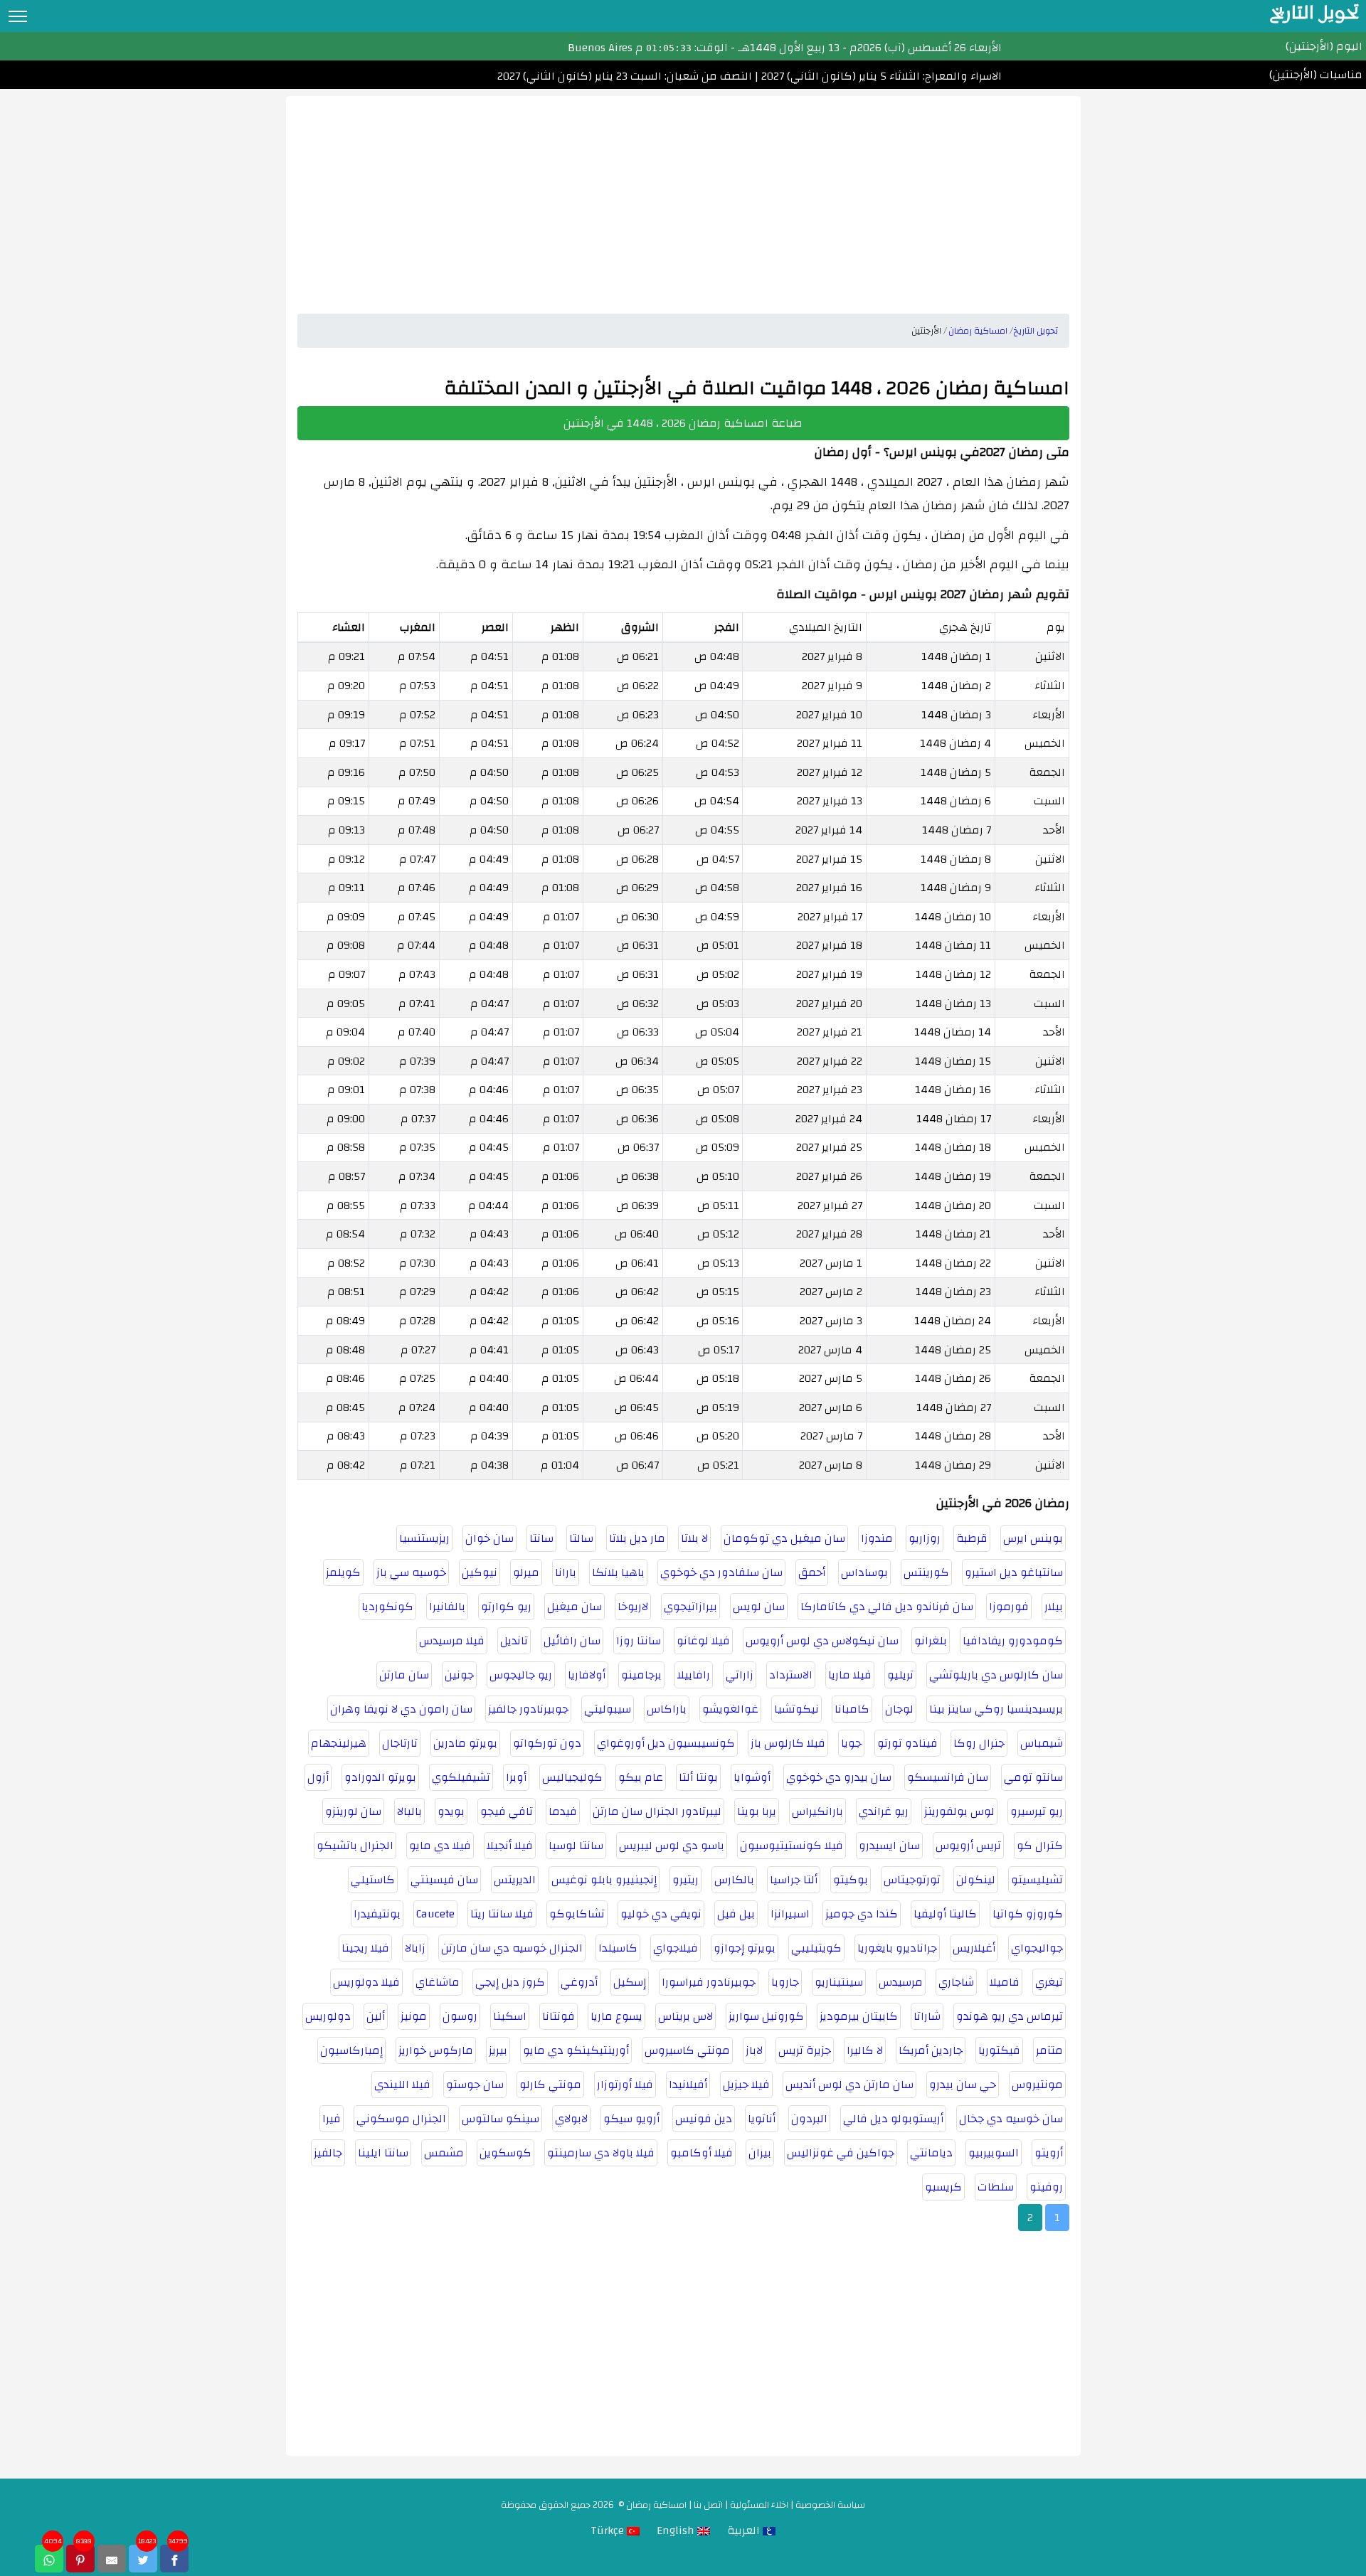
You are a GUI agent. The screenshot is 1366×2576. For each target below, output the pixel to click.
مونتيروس (1037, 2085)
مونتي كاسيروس (687, 2050)
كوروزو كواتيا (1028, 1914)
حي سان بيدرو (963, 2085)
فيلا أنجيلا (510, 1846)
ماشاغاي (438, 1982)
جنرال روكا (979, 1743)
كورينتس (926, 1572)
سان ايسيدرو (889, 1846)
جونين (459, 1675)
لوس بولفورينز (959, 1811)
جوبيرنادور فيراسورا (709, 1982)
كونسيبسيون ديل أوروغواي (666, 1743)
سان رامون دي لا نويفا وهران (401, 1709)
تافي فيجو (507, 1811)
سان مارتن (404, 1675)
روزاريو (925, 1538)
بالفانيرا (447, 1607)
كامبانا (852, 1709)
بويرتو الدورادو (380, 1777)
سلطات (996, 2187)
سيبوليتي (608, 1709)
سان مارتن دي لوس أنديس (849, 2085)
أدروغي (579, 1982)
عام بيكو (641, 1777)
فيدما (563, 1811)
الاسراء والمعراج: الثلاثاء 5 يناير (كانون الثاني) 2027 (880, 76)
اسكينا (510, 2016)
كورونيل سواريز (766, 2016)
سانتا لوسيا (576, 1846)
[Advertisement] (683, 196)
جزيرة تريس (805, 2050)
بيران (760, 2153)
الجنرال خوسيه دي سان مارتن (512, 1948)
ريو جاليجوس (521, 1675)
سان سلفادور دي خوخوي (721, 1572)
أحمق (812, 1572)
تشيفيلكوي (461, 1777)
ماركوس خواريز (436, 2050)
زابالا (415, 1948)
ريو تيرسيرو (1037, 1811)
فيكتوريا (999, 2050)
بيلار (1054, 1607)
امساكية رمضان (656, 2505)
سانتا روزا (639, 1641)
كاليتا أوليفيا (945, 1914)
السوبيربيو (994, 2153)
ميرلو (526, 1572)
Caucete (435, 1914)
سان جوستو (475, 2085)
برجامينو (641, 1675)
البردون (809, 2119)
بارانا (566, 1572)
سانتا (541, 1538)
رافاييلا (694, 1675)
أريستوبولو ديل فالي (893, 2119)
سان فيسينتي (444, 1880)
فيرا (332, 2119)
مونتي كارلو (550, 2085)
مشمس (444, 2153)
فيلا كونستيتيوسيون (791, 1846)
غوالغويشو (730, 1709)
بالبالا (409, 1811)
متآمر (1049, 2050)
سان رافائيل (572, 1641)
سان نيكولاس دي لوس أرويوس (822, 1641)
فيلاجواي (676, 1948)
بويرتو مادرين (465, 1743)
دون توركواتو (547, 1743)
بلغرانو (931, 1641)
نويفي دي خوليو (661, 1914)
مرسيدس (901, 1982)
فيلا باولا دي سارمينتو (601, 2153)
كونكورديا (387, 1607)
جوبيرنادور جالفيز (528, 1709)
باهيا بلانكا (618, 1572)
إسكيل (630, 1982)
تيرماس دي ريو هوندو (1010, 2016)
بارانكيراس (817, 1811)
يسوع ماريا (616, 2016)
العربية (745, 2530)
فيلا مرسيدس (452, 1641)
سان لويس (759, 1607)
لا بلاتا (694, 1538)
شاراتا (927, 2016)
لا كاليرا (865, 2050)
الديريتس (515, 1880)
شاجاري (956, 1982)
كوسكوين (505, 2153)
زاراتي (740, 1675)
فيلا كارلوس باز (788, 1743)
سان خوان (489, 1538)
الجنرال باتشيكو (355, 1846)
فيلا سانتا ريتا (502, 1914)
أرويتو (1049, 2153)
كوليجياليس (572, 1777)
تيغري (1049, 1982)
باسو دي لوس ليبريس (672, 1846)
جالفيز (328, 2153)
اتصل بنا (708, 2505)
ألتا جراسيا (794, 1880)
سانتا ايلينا (383, 2153)
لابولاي (571, 2119)
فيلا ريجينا (365, 1948)
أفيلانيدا (688, 2085)
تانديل (514, 1641)
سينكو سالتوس (501, 2119)
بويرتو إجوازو (745, 1948)
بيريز (498, 2050)
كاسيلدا (618, 1948)
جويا (851, 1743)
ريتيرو (685, 1880)
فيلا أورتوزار (625, 2085)
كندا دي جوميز (862, 1914)
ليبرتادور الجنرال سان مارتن (657, 1811)
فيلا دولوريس (366, 1982)
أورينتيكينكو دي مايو (576, 2050)
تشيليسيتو (1037, 1880)
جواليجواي (1037, 1948)
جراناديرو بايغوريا (897, 1948)
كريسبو (943, 2187)
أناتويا (762, 2119)
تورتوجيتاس (912, 1880)
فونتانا (558, 2016)
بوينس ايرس (1033, 1538)
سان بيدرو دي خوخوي (839, 1777)
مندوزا (877, 1538)
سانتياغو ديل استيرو (1014, 1572)
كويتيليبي (816, 1948)
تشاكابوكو (577, 1914)
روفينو (1046, 2187)
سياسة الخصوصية (830, 2505)
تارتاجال (400, 1743)
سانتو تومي (1033, 1777)
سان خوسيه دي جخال (1011, 2119)
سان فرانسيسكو (948, 1777)
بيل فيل (736, 1914)
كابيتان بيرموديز (859, 2016)
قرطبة (972, 1538)
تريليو (900, 1675)
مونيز (414, 2016)
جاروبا (785, 1982)
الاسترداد (791, 1675)
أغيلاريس (974, 1948)
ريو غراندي (884, 1811)
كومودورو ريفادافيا (1013, 1641)
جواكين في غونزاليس (841, 2153)
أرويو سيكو (631, 2119)
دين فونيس (704, 2119)
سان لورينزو (353, 1811)
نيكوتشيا (796, 1709)
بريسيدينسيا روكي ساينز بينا (996, 1709)
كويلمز (343, 1572)
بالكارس (734, 1880)
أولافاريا (587, 1675)
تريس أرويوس (968, 1846)
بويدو (451, 1811)
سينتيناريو (839, 1982)
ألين (376, 2016)
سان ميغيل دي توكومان (784, 1538)
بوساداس (864, 1572)
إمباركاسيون (351, 2050)
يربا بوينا (757, 1811)
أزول (318, 1777)
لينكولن (976, 1880)
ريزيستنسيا (424, 1538)
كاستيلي (373, 1880)
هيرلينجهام (339, 1743)
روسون (460, 2016)
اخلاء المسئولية (759, 2505)
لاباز (754, 2050)
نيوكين (480, 1572)
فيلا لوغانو (703, 1641)
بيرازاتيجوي (690, 1607)
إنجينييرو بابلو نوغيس (604, 1880)
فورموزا (1009, 1607)
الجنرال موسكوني (401, 2119)
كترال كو (1040, 1846)
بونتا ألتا (698, 1777)
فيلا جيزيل (746, 2085)
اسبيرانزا (790, 1914)
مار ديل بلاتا (637, 1538)
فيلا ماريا (850, 1675)
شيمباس (1042, 1743)
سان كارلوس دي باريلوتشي (996, 1675)
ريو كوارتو (506, 1607)
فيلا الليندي (402, 2085)
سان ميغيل (575, 1607)
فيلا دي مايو (440, 1846)
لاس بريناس (685, 2016)
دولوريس (328, 2016)
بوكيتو (851, 1880)
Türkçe (609, 2530)
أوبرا (516, 1777)
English (677, 2530)
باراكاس (667, 1709)
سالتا (581, 1538)
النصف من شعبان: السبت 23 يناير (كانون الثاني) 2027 (625, 76)
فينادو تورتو (907, 1743)
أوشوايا (752, 1777)
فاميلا (1005, 1982)
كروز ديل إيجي (510, 1982)
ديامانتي (931, 2153)
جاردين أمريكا (931, 2050)
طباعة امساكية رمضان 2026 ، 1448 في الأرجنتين (683, 423)
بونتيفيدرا (377, 1914)
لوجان (899, 1709)
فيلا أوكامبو (701, 2153)
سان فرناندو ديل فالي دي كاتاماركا (887, 1607)
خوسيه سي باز (411, 1572)
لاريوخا (633, 1607)
